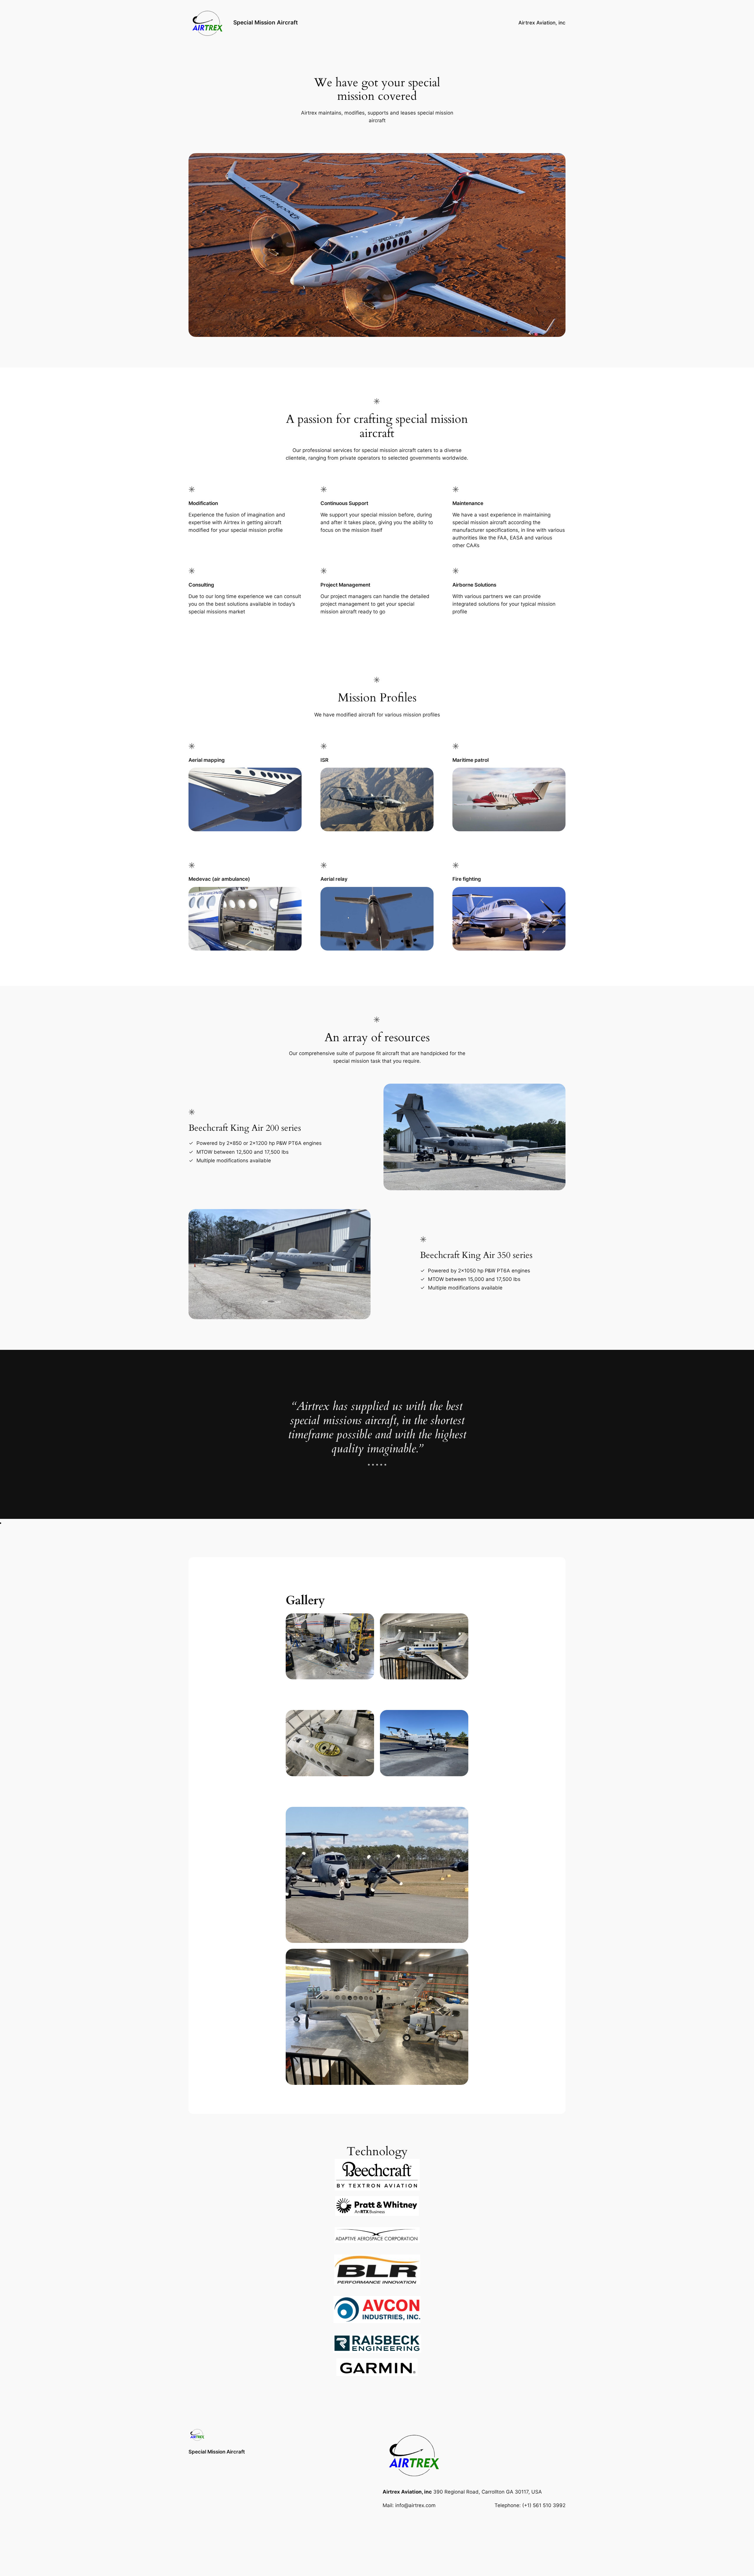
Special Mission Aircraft (266, 22)
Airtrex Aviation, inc (542, 23)
